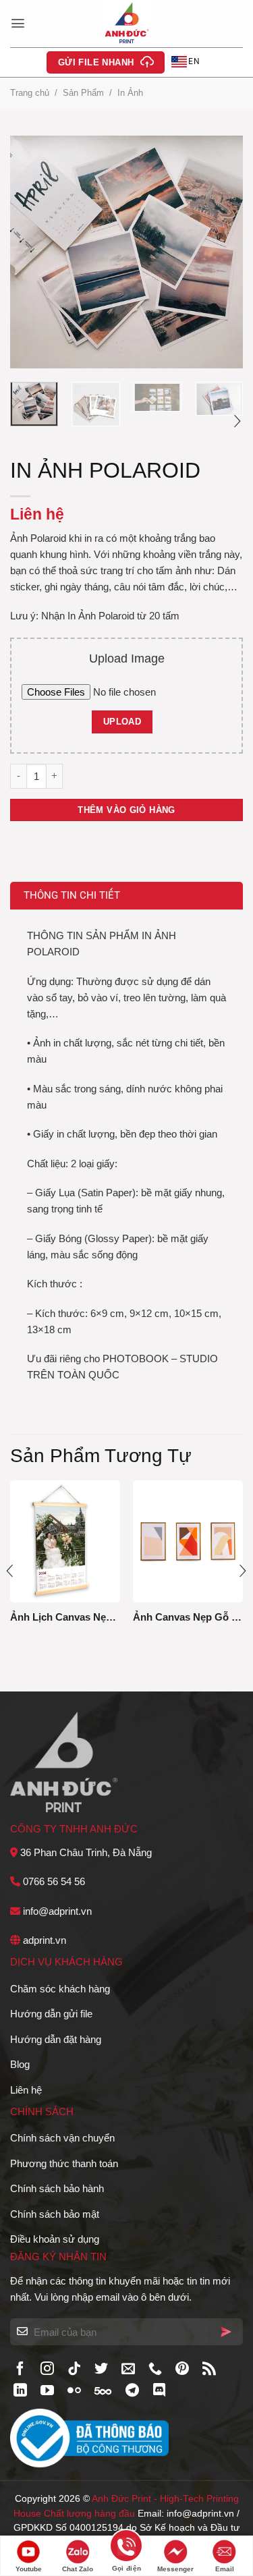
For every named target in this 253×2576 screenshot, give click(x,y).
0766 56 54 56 (54, 1881)
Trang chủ (30, 93)
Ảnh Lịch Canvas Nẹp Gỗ (65, 1617)
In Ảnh (130, 93)
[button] (18, 23)
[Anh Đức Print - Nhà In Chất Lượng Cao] (127, 24)
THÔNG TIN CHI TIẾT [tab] (72, 895)
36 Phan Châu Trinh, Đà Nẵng (86, 1852)
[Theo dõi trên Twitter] (101, 2370)
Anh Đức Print (121, 2499)
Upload (122, 722)
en (194, 61)
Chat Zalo (78, 2569)
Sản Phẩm (83, 93)
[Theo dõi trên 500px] (103, 2391)
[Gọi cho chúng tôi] (155, 2370)
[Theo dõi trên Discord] (159, 2391)
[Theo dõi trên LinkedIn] (20, 2391)
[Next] (221, 252)
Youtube (29, 2569)
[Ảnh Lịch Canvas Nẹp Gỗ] (65, 1541)
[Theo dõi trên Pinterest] (182, 2370)
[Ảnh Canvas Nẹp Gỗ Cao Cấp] (188, 1541)
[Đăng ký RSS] (209, 2370)
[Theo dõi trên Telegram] (132, 2391)
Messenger (175, 2569)
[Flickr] (74, 2391)
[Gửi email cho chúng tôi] (128, 2370)
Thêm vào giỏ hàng (126, 810)
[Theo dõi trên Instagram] (47, 2370)
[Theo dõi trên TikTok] (74, 2370)
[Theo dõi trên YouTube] (47, 2391)
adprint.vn (45, 1940)
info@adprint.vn (57, 1911)
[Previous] (32, 252)
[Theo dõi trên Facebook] (20, 2370)
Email (225, 2569)
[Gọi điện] (126, 2548)
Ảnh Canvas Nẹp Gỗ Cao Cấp (188, 1617)
